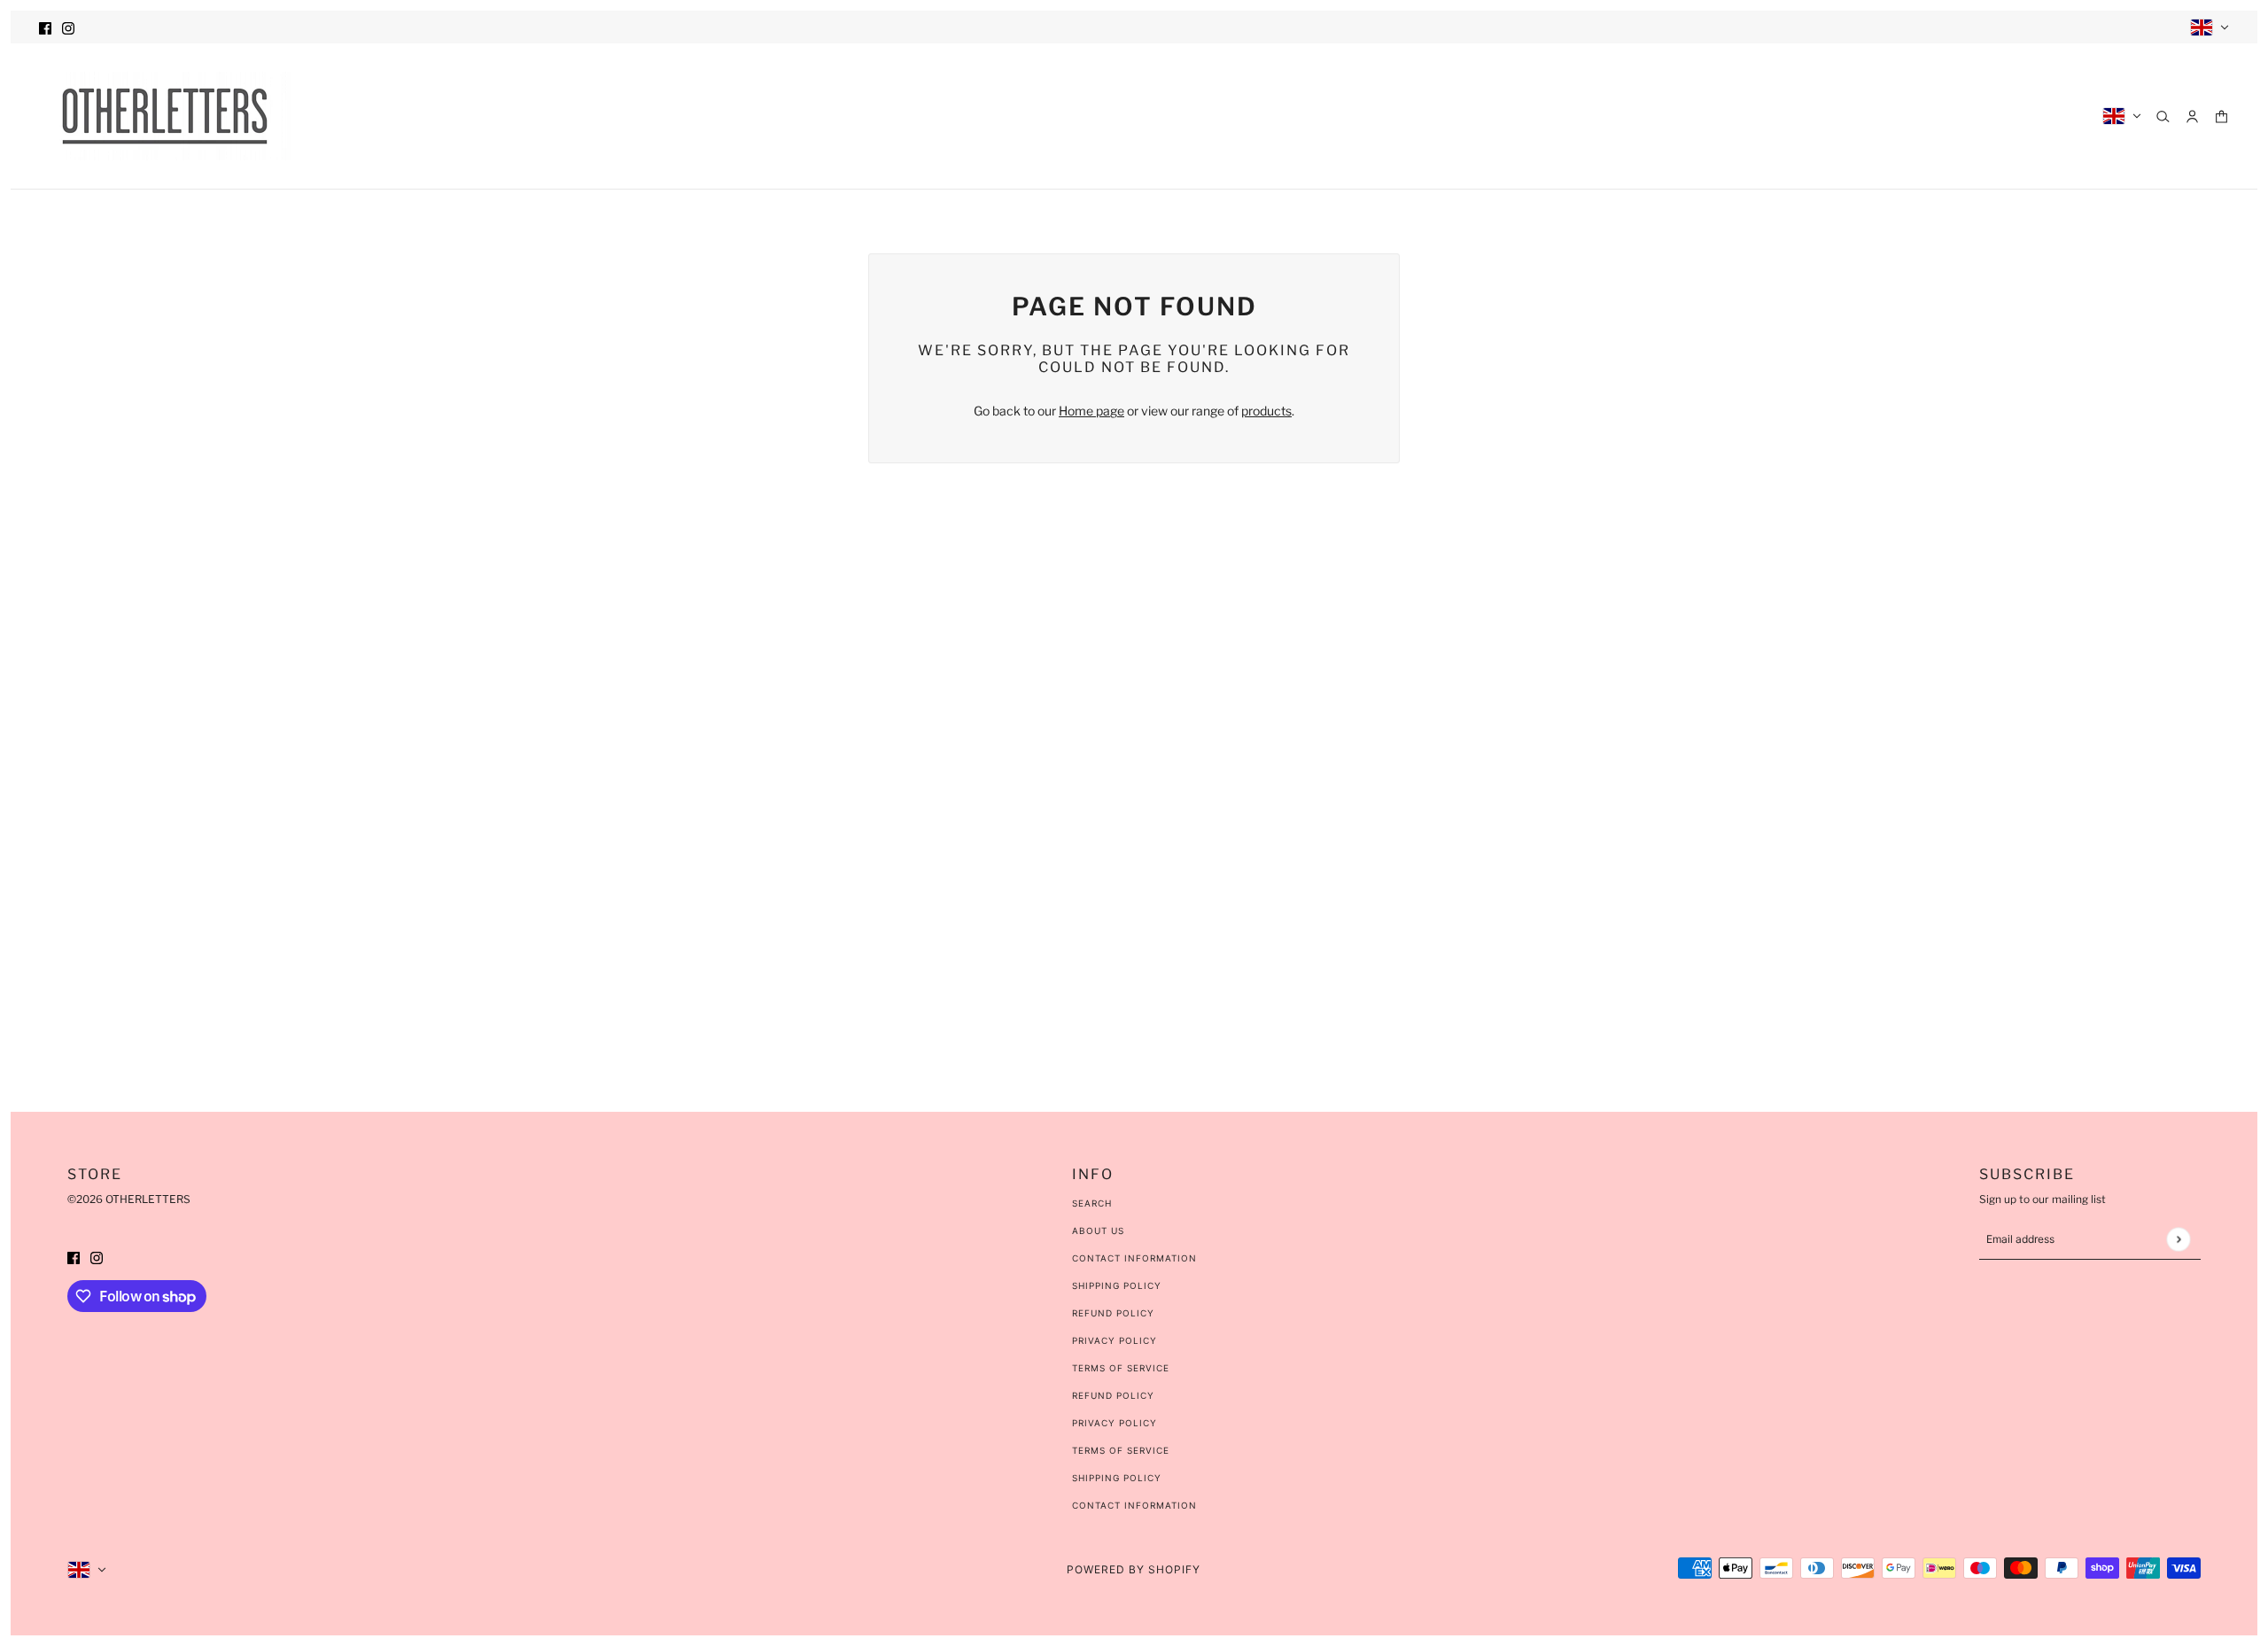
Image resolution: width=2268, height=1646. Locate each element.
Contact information (1134, 1505)
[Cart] (2221, 116)
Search (1092, 1203)
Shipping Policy (1117, 1285)
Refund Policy (1113, 1313)
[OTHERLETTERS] (165, 116)
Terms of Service (1121, 1368)
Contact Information (1134, 1258)
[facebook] (45, 27)
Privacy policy (1115, 1423)
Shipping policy (1117, 1478)
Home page (1091, 411)
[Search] (2163, 116)
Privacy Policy (1115, 1340)
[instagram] (68, 27)
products (1266, 411)
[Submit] (2178, 1239)
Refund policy (1113, 1395)
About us (1098, 1231)
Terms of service (1121, 1450)
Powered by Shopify (1134, 1569)
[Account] (2192, 116)
